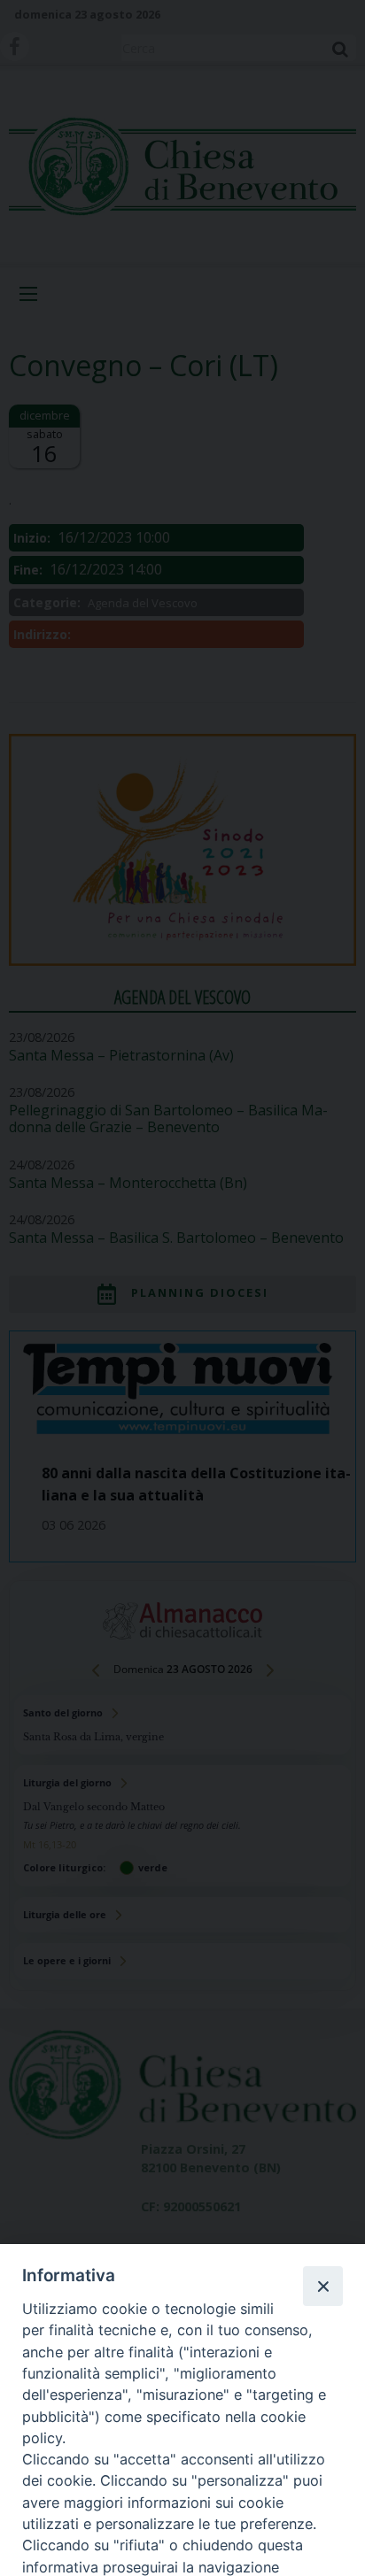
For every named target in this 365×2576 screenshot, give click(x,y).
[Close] (322, 2286)
